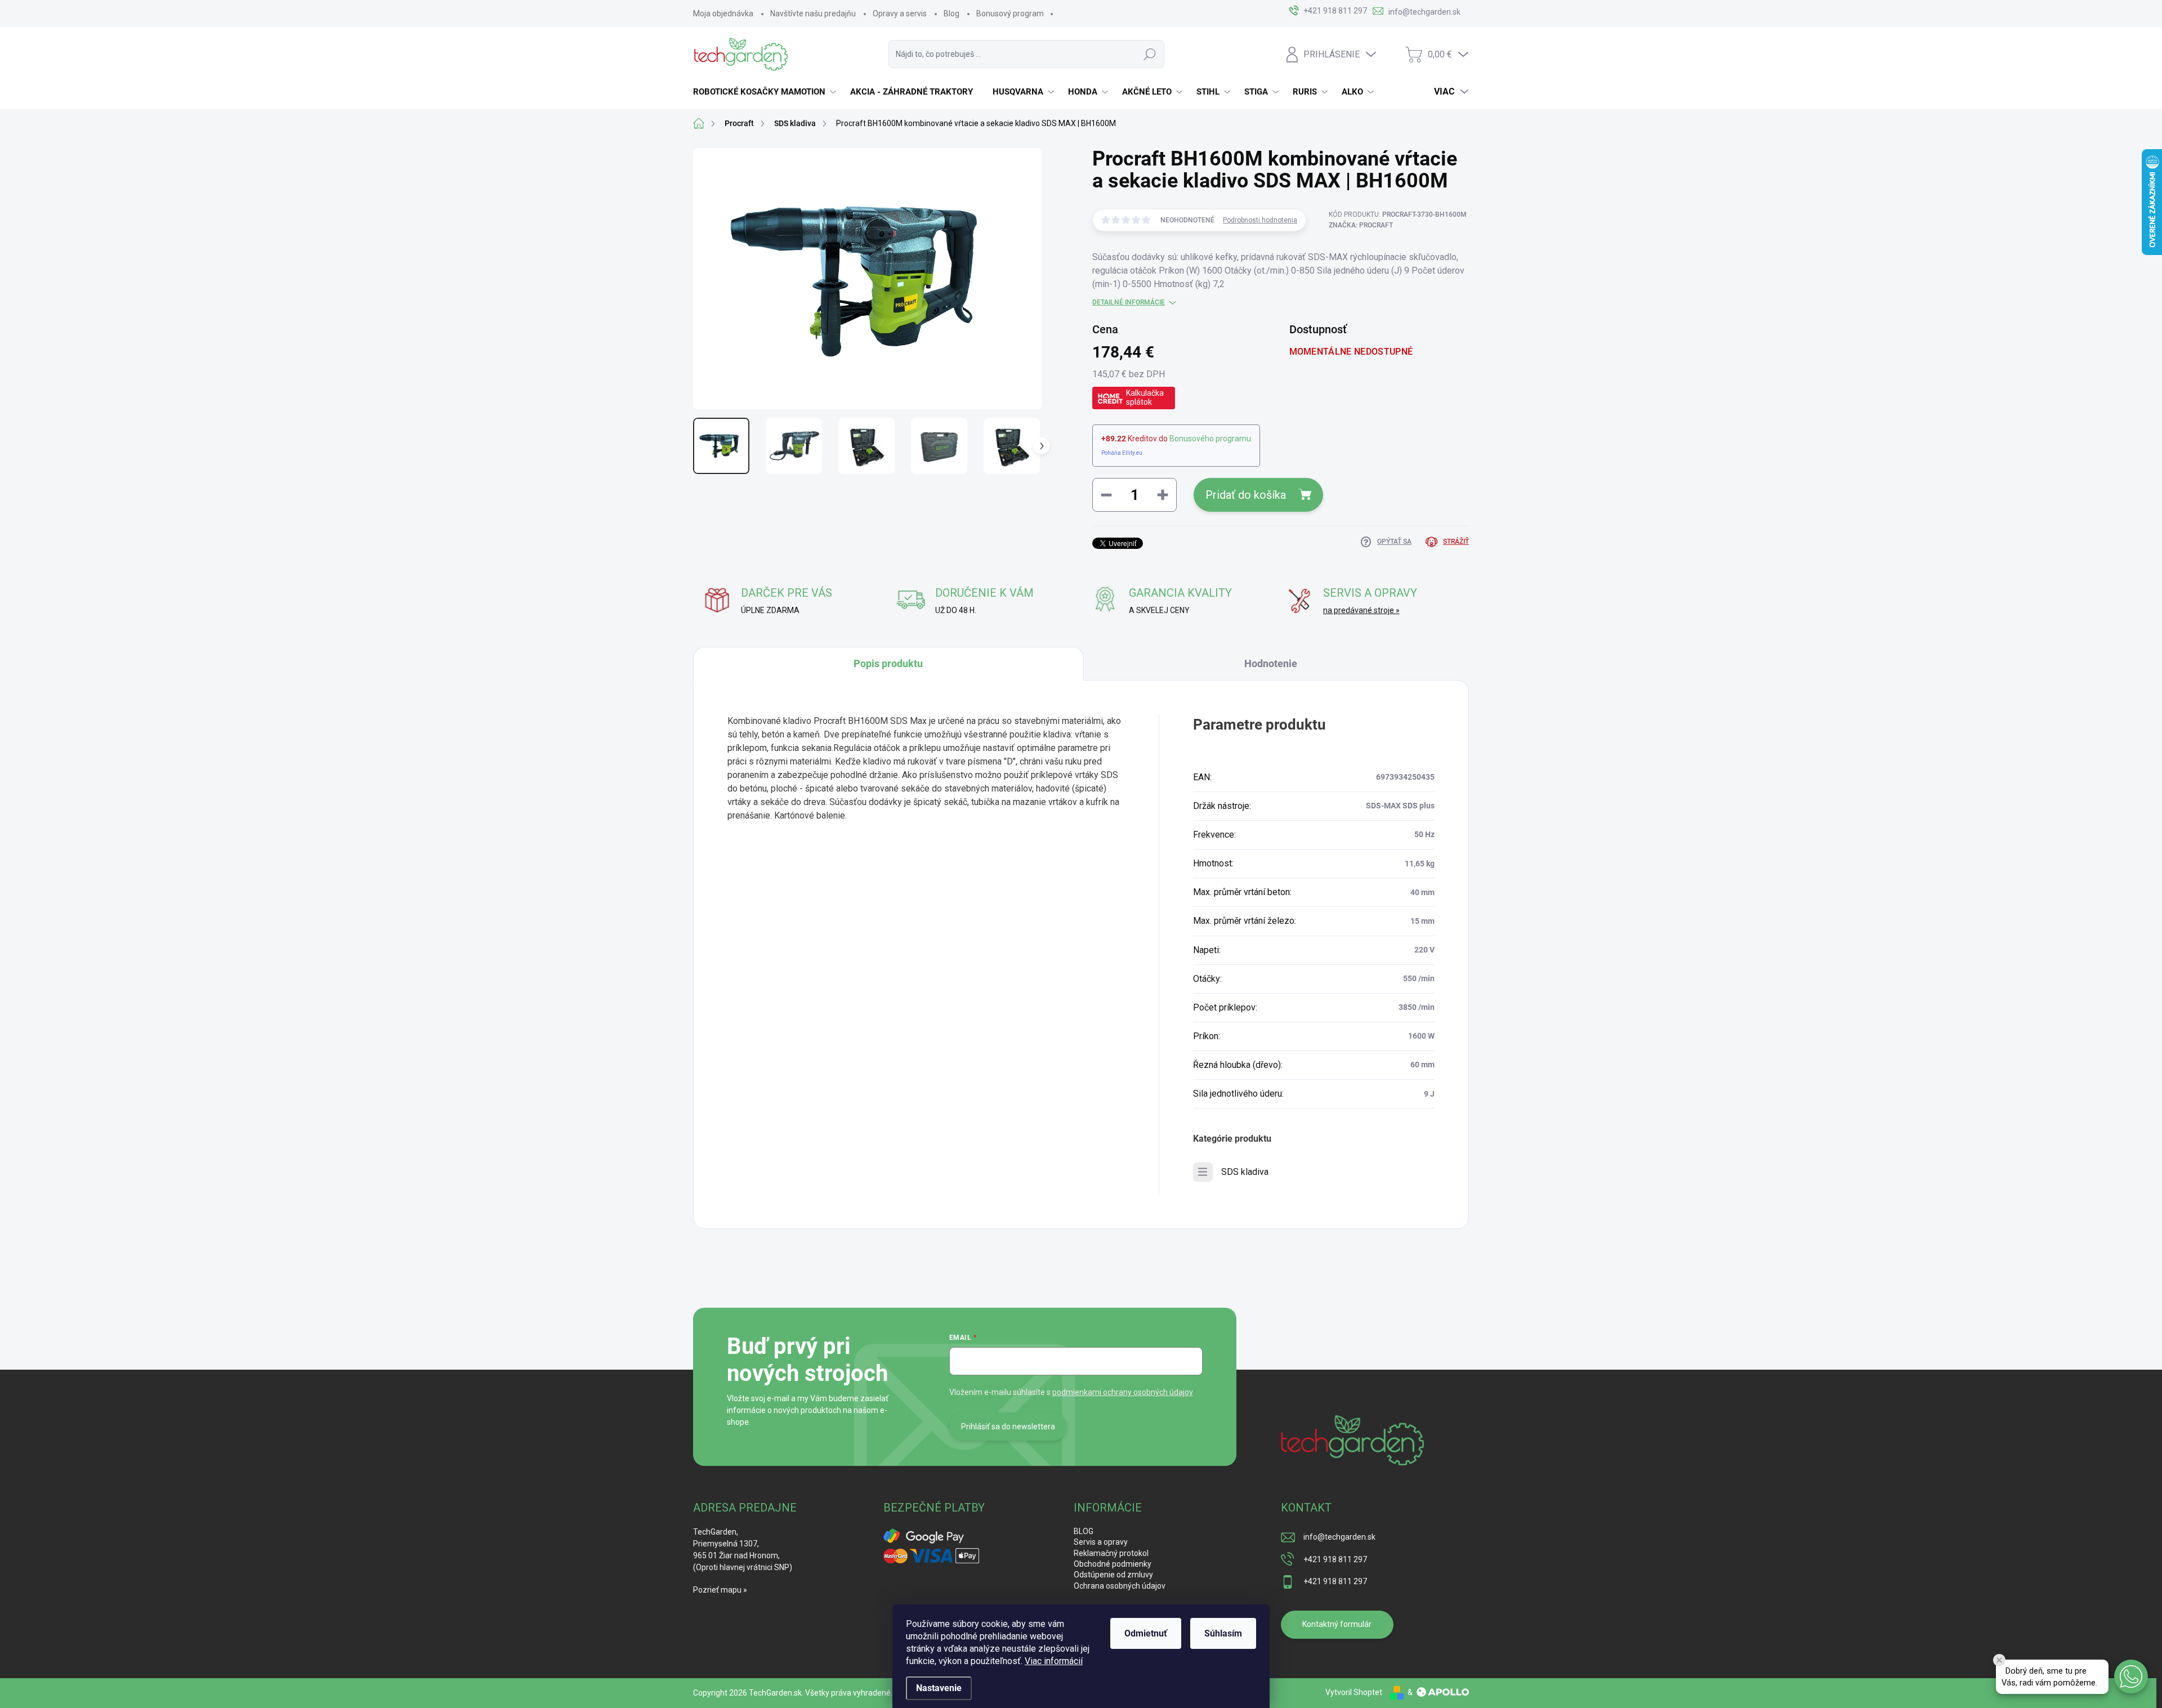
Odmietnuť (1146, 1633)
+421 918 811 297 (1335, 1559)
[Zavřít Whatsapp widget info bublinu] (1999, 1660)
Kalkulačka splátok (1145, 397)
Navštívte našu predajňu (813, 14)
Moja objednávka (723, 14)
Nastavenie (939, 1688)
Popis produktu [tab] (888, 663)
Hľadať (1150, 54)
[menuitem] (766, 92)
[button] (2131, 1676)
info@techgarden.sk (1339, 1537)
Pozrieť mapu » (720, 1590)
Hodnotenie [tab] (1271, 663)
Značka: (1361, 225)
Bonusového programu (1210, 439)
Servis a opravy (1101, 1542)
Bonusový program (1010, 14)
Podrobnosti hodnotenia (1260, 220)
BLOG (1084, 1531)
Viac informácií (1054, 1661)
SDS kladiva (1245, 1172)
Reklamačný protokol (1111, 1553)
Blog (952, 14)
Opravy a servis (900, 14)
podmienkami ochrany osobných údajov (1123, 1392)
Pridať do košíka (1246, 495)
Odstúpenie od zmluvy (1113, 1575)
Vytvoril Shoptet (1354, 1692)
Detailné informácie (1129, 302)
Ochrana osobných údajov (1120, 1586)
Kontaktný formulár (1337, 1624)
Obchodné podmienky (1113, 1564)
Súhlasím (1223, 1633)
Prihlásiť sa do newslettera (1008, 1427)
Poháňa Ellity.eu (1122, 453)
